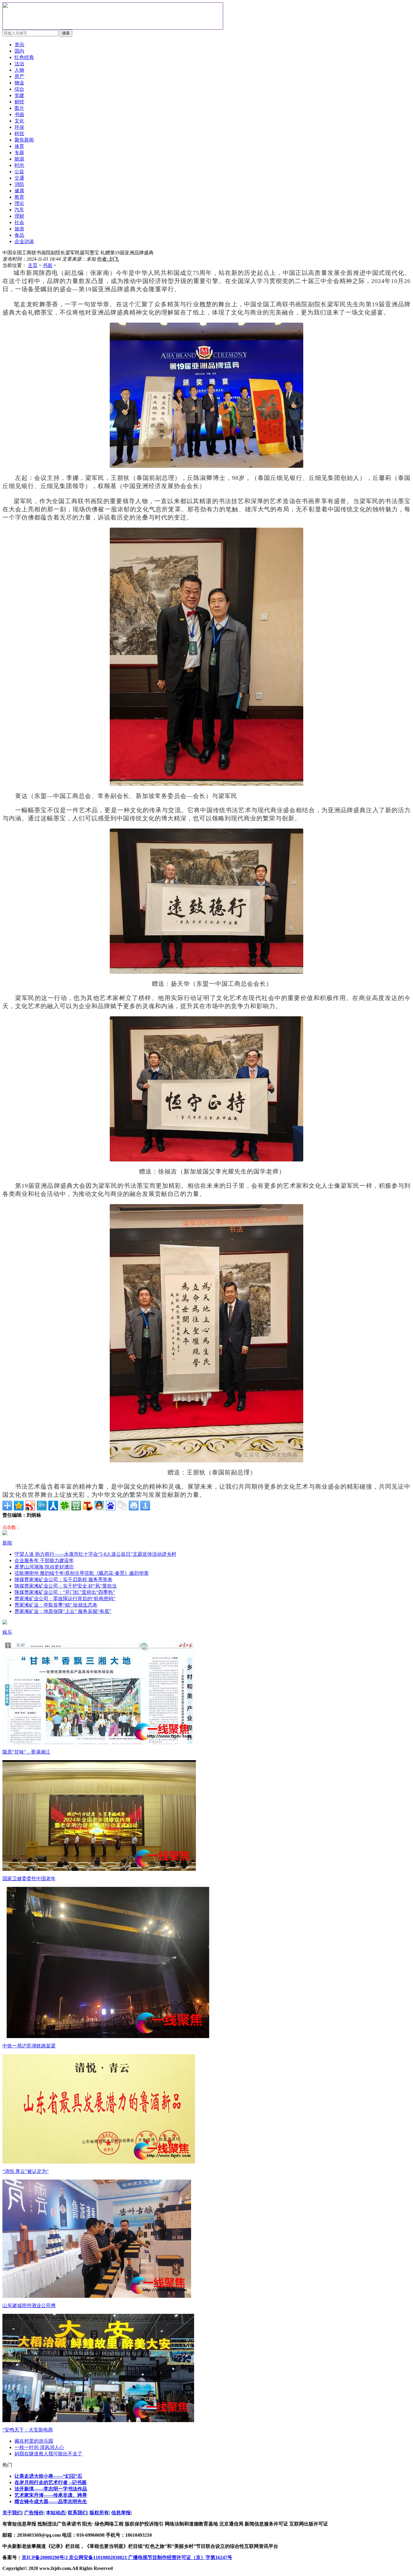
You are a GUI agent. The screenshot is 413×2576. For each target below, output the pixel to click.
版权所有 (99, 2513)
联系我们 (77, 2513)
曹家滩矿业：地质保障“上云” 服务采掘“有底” (63, 1611)
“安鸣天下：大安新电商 (28, 2430)
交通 (19, 178)
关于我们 (12, 2513)
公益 (19, 172)
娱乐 (7, 1632)
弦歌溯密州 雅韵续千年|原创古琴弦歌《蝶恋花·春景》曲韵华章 (82, 1573)
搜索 (66, 33)
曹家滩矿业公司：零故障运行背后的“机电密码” (65, 1599)
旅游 (19, 229)
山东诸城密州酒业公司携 (29, 2306)
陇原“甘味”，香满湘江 (26, 1752)
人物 (19, 70)
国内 (19, 51)
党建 (19, 95)
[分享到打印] (134, 1506)
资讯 (19, 45)
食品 (19, 235)
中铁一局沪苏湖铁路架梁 (29, 2046)
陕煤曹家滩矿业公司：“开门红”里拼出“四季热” (65, 1592)
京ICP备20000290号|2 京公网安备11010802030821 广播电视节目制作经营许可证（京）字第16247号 (127, 2557)
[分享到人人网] (53, 1506)
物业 (19, 83)
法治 (19, 64)
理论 (19, 203)
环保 (19, 127)
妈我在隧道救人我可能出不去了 (48, 2454)
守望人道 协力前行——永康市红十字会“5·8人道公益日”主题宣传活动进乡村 (95, 1554)
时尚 (19, 165)
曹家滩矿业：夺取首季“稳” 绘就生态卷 (56, 1605)
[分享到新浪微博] (30, 1506)
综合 (19, 89)
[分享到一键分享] (145, 1506)
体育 (19, 146)
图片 (19, 108)
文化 (19, 121)
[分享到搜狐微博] (88, 1506)
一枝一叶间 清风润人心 (39, 2447)
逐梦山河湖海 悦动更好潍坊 (44, 1567)
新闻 (7, 1543)
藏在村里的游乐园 (34, 2441)
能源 (19, 159)
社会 (19, 222)
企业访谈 (24, 241)
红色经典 (24, 57)
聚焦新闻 (24, 140)
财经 (19, 102)
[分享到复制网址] (122, 1506)
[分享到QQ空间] (19, 1506)
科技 (19, 134)
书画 (47, 265)
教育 (19, 197)
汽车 (19, 210)
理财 (19, 216)
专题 (19, 153)
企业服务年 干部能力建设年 (44, 1560)
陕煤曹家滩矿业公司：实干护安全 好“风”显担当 (66, 1586)
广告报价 (34, 2513)
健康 (19, 191)
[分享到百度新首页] (111, 1506)
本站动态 (56, 2513)
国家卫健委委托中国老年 (29, 1879)
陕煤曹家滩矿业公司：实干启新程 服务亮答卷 (63, 1579)
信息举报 (121, 2513)
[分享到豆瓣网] (76, 1506)
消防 (19, 184)
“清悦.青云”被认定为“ (26, 2171)
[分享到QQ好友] (99, 1506)
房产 (19, 76)
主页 (33, 265)
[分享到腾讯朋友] (65, 1506)
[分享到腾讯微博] (42, 1506)
